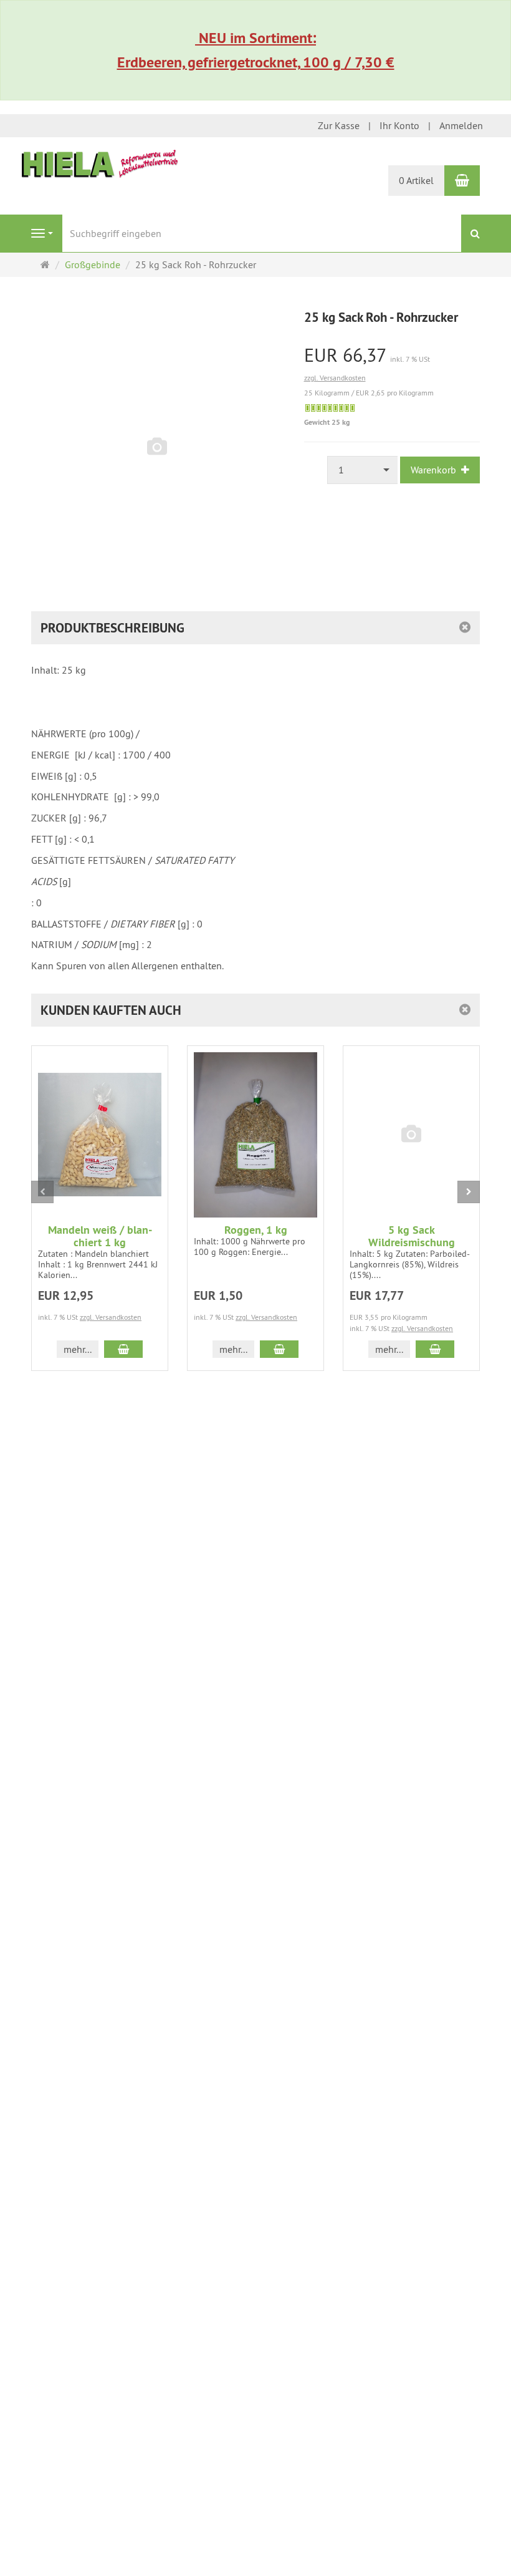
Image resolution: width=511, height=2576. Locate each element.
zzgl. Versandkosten (335, 378)
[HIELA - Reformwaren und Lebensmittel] (100, 163)
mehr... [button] (78, 1349)
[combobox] (363, 470)
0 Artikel (416, 180)
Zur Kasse (339, 125)
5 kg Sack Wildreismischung (412, 1236)
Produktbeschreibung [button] (112, 628)
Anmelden (461, 125)
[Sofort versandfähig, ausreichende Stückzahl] (330, 408)
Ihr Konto (399, 125)
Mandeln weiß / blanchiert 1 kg (100, 1236)
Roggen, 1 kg (256, 1230)
